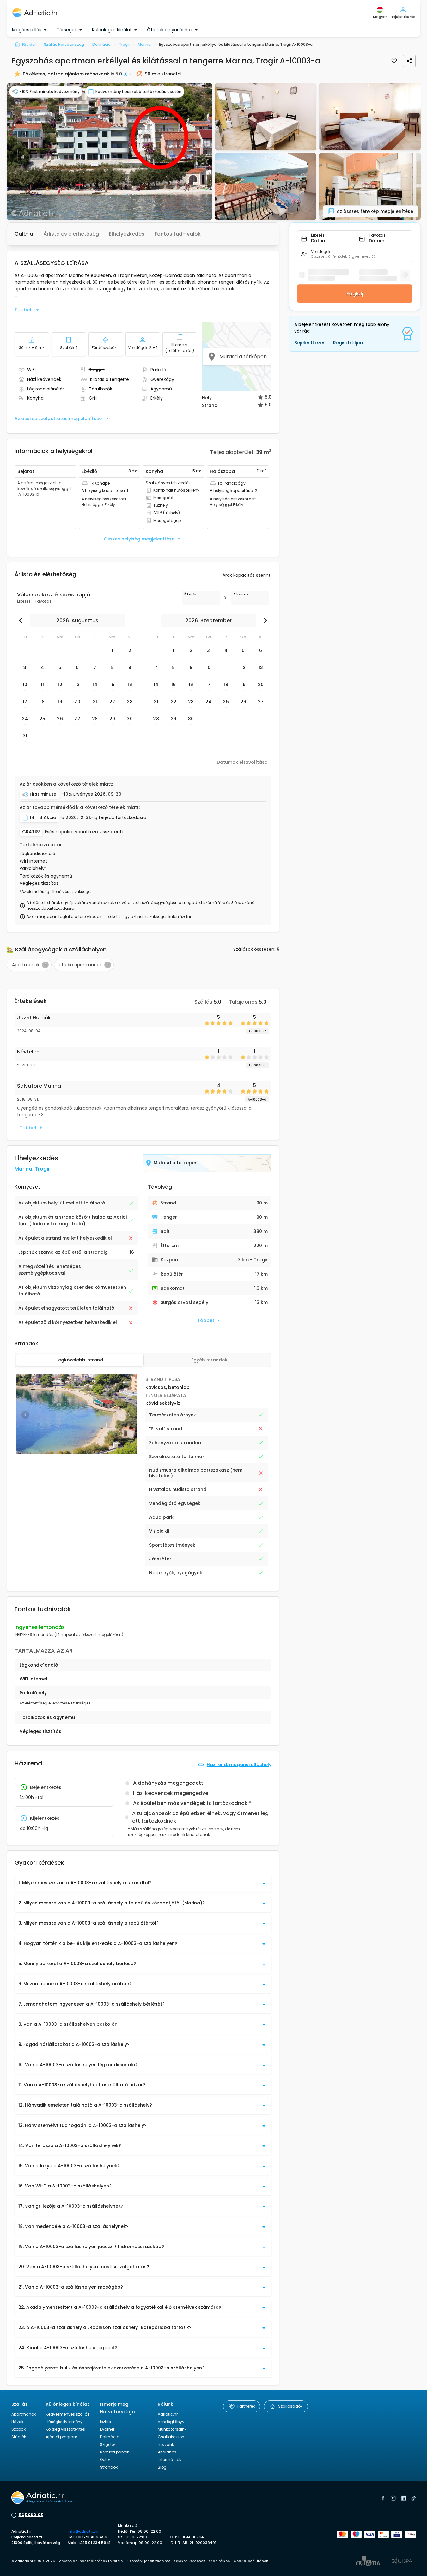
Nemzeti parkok (114, 2452)
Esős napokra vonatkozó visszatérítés (86, 832)
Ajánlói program (62, 2437)
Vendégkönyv (171, 2422)
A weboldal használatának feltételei (91, 2561)
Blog (162, 2467)
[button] (110, 151)
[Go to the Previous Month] (22, 621)
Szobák (18, 2429)
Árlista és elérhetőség (71, 234)
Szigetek (108, 2444)
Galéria (24, 234)
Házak (17, 2422)
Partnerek (246, 2406)
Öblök (105, 2460)
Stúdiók (19, 2437)
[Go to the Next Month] (264, 621)
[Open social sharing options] (409, 61)
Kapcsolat (31, 2514)
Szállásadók (290, 2406)
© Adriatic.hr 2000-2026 (33, 2561)
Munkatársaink (172, 2429)
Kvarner (107, 2429)
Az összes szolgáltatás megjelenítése (58, 419)
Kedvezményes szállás (68, 2414)
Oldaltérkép (219, 2561)
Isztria (106, 2422)
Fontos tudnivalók (178, 234)
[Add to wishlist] (394, 61)
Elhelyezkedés (127, 234)
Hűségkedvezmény (64, 2422)
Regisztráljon (348, 343)
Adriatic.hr (168, 2414)
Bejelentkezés (310, 343)
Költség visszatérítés (65, 2429)
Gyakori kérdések (190, 2561)
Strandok (109, 2467)
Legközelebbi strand (80, 1360)
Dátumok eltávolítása (242, 762)
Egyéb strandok (209, 1360)
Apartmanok (24, 2414)
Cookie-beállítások (251, 2561)
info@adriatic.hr (83, 2531)
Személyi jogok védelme (149, 2561)
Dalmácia (110, 2437)
